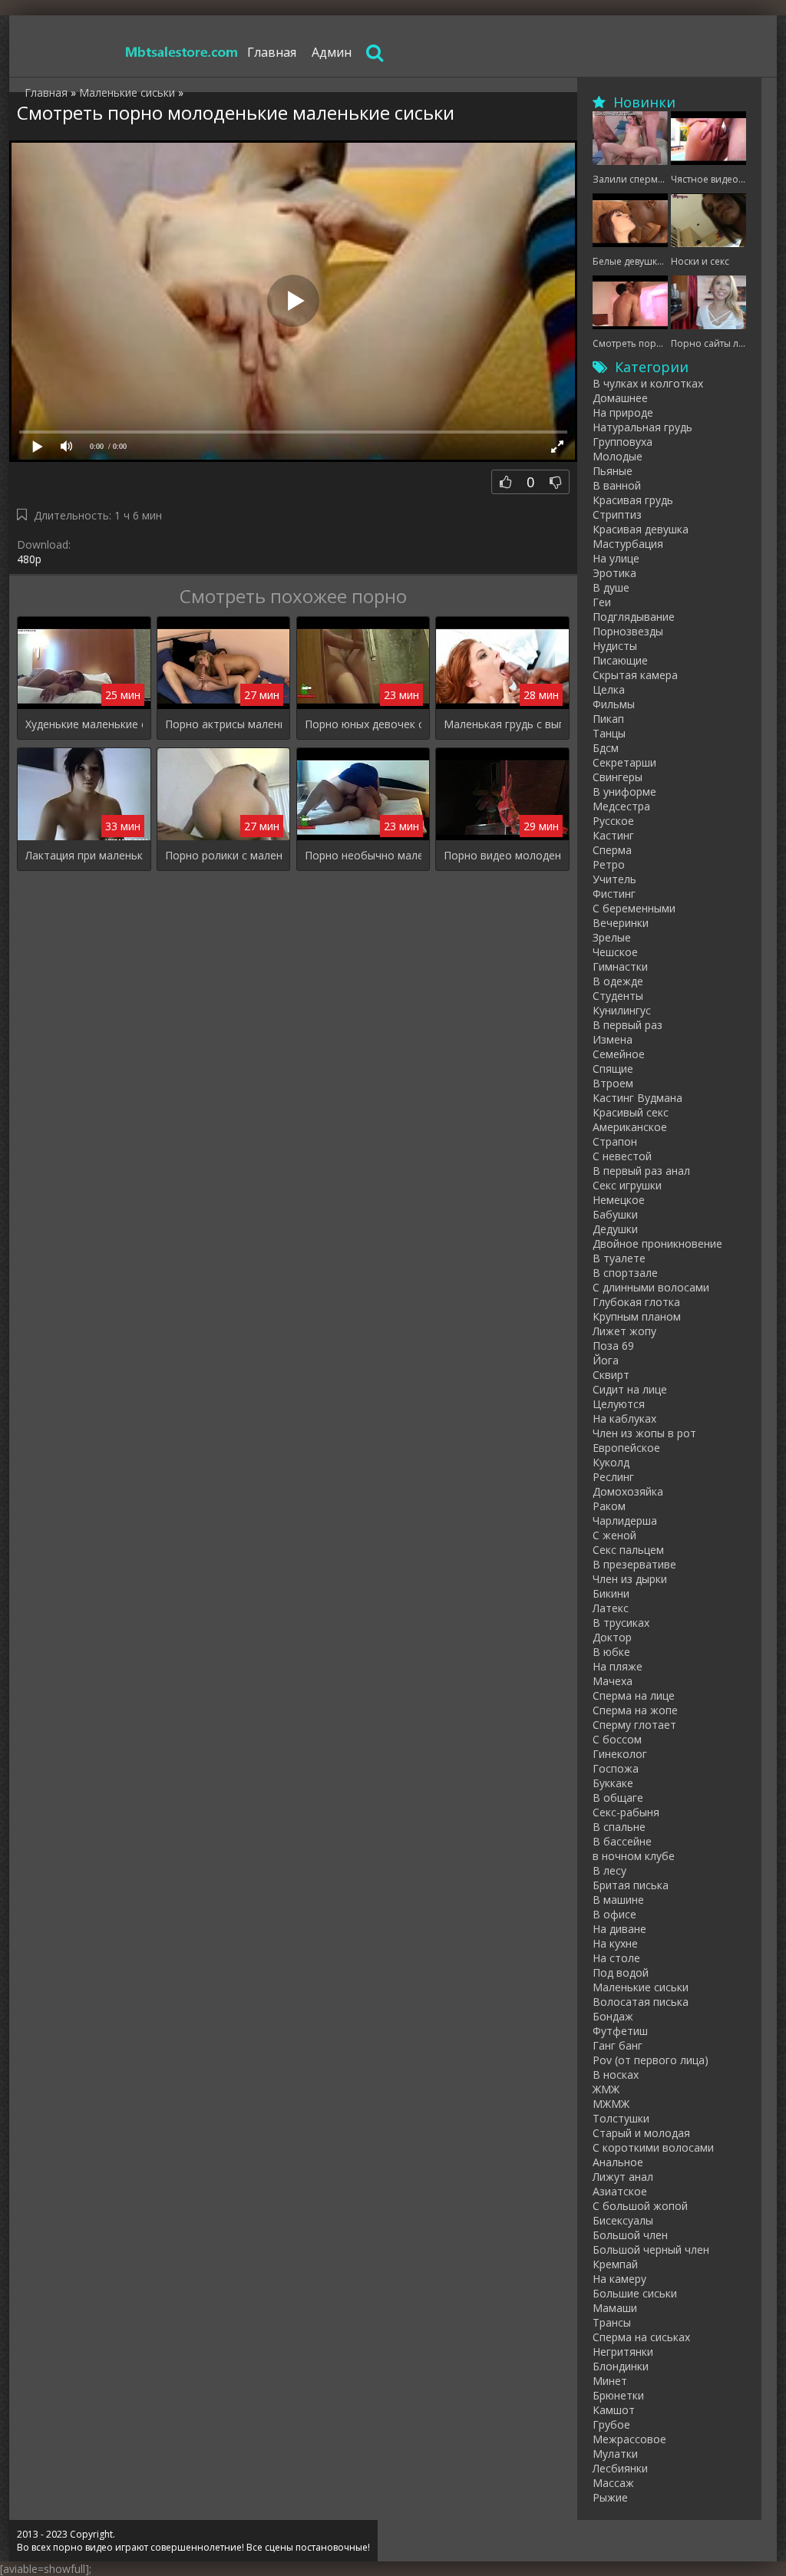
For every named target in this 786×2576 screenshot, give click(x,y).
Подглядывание (634, 617)
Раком (609, 1506)
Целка (609, 689)
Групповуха (623, 442)
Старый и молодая (641, 2133)
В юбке (611, 1652)
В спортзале (625, 1273)
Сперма (612, 850)
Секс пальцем (628, 1550)
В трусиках (621, 1623)
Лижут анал (623, 2177)
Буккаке (613, 1783)
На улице (616, 558)
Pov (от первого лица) (651, 2060)
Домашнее (620, 398)
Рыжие (610, 2497)
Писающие (620, 660)
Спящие (613, 1069)
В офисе (614, 1914)
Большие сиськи (635, 2293)
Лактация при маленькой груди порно (84, 855)
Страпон (615, 1141)
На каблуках (624, 1418)
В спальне (619, 1827)
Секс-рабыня (626, 1812)
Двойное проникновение (657, 1243)
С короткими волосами (653, 2147)
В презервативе (634, 1564)
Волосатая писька (641, 2002)
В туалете (619, 1258)
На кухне (615, 1943)
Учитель (614, 879)
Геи (602, 602)
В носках (616, 2075)
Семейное (619, 1054)
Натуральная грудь (642, 427)
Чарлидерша (625, 1521)
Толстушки (621, 2118)
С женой (614, 1535)
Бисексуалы (623, 2220)
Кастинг (613, 835)
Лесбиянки (620, 2468)
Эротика (614, 573)
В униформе (624, 792)
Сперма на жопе (635, 1710)
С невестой (622, 1156)
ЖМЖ (606, 2089)
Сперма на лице (634, 1695)
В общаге (618, 1798)
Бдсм (606, 748)
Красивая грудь (633, 500)
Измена (613, 1039)
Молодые (618, 456)
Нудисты (615, 646)
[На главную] (182, 52)
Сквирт (611, 1375)
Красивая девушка (641, 529)
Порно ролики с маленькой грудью (224, 855)
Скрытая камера (635, 675)
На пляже (618, 1666)
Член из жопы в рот (644, 1433)
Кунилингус (622, 1010)
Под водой (621, 1972)
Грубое (611, 2424)
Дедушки (615, 1229)
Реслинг (613, 1477)
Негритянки (623, 2352)
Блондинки (621, 2366)
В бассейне (622, 1841)
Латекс (611, 1608)
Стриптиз (617, 515)
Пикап (608, 719)
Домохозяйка (628, 1491)
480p (29, 559)
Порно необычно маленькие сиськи (363, 855)
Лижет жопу (624, 1331)
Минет (610, 2381)
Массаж (613, 2483)
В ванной (617, 485)
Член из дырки (630, 1579)
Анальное (618, 2162)
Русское (613, 821)
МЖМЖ (611, 2104)
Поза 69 (613, 1346)
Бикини (611, 1593)
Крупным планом (637, 1316)
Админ (332, 52)
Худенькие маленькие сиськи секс (84, 724)
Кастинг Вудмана (637, 1098)
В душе (611, 587)
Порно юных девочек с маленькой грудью (363, 724)
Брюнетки (618, 2395)
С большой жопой (640, 2206)
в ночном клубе (634, 1856)
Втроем (613, 1083)
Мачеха (613, 1681)
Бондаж (613, 2016)
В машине (618, 1900)
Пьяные (613, 471)
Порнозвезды (628, 631)
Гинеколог (620, 1754)
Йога (606, 1360)
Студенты (618, 996)
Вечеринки (621, 923)
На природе (623, 412)
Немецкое (619, 1200)
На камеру (619, 2279)
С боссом (617, 1739)
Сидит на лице (630, 1389)
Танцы (609, 733)
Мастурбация (628, 544)
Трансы (612, 2322)
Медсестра (621, 806)
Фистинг (614, 894)
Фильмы (614, 704)
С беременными (634, 908)
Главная (272, 52)
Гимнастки (620, 966)
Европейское (626, 1448)
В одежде (618, 981)
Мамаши (615, 2308)
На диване (619, 1929)
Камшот (614, 2410)
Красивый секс (631, 1112)
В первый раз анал (641, 1171)
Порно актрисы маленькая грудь (224, 724)
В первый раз (627, 1025)
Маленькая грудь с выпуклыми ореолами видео (502, 724)
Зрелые (612, 937)
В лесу (609, 1870)
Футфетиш (620, 2031)
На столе (616, 1958)
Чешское (615, 952)
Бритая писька (631, 1885)
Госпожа (616, 1768)
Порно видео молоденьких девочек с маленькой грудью (502, 855)
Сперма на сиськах (641, 2337)
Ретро (609, 864)
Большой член (630, 2235)
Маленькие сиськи (641, 1987)
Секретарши (624, 762)
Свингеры (618, 777)
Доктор (612, 1637)
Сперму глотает (634, 1725)
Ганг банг (618, 2045)
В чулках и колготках (648, 383)
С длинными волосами (651, 1287)
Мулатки (615, 2454)
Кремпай (615, 2264)
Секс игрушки (627, 1185)
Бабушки (615, 1214)
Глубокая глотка (636, 1302)
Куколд (611, 1462)
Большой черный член (651, 2249)
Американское (630, 1127)
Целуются (619, 1404)
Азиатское (620, 2191)
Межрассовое (629, 2439)
